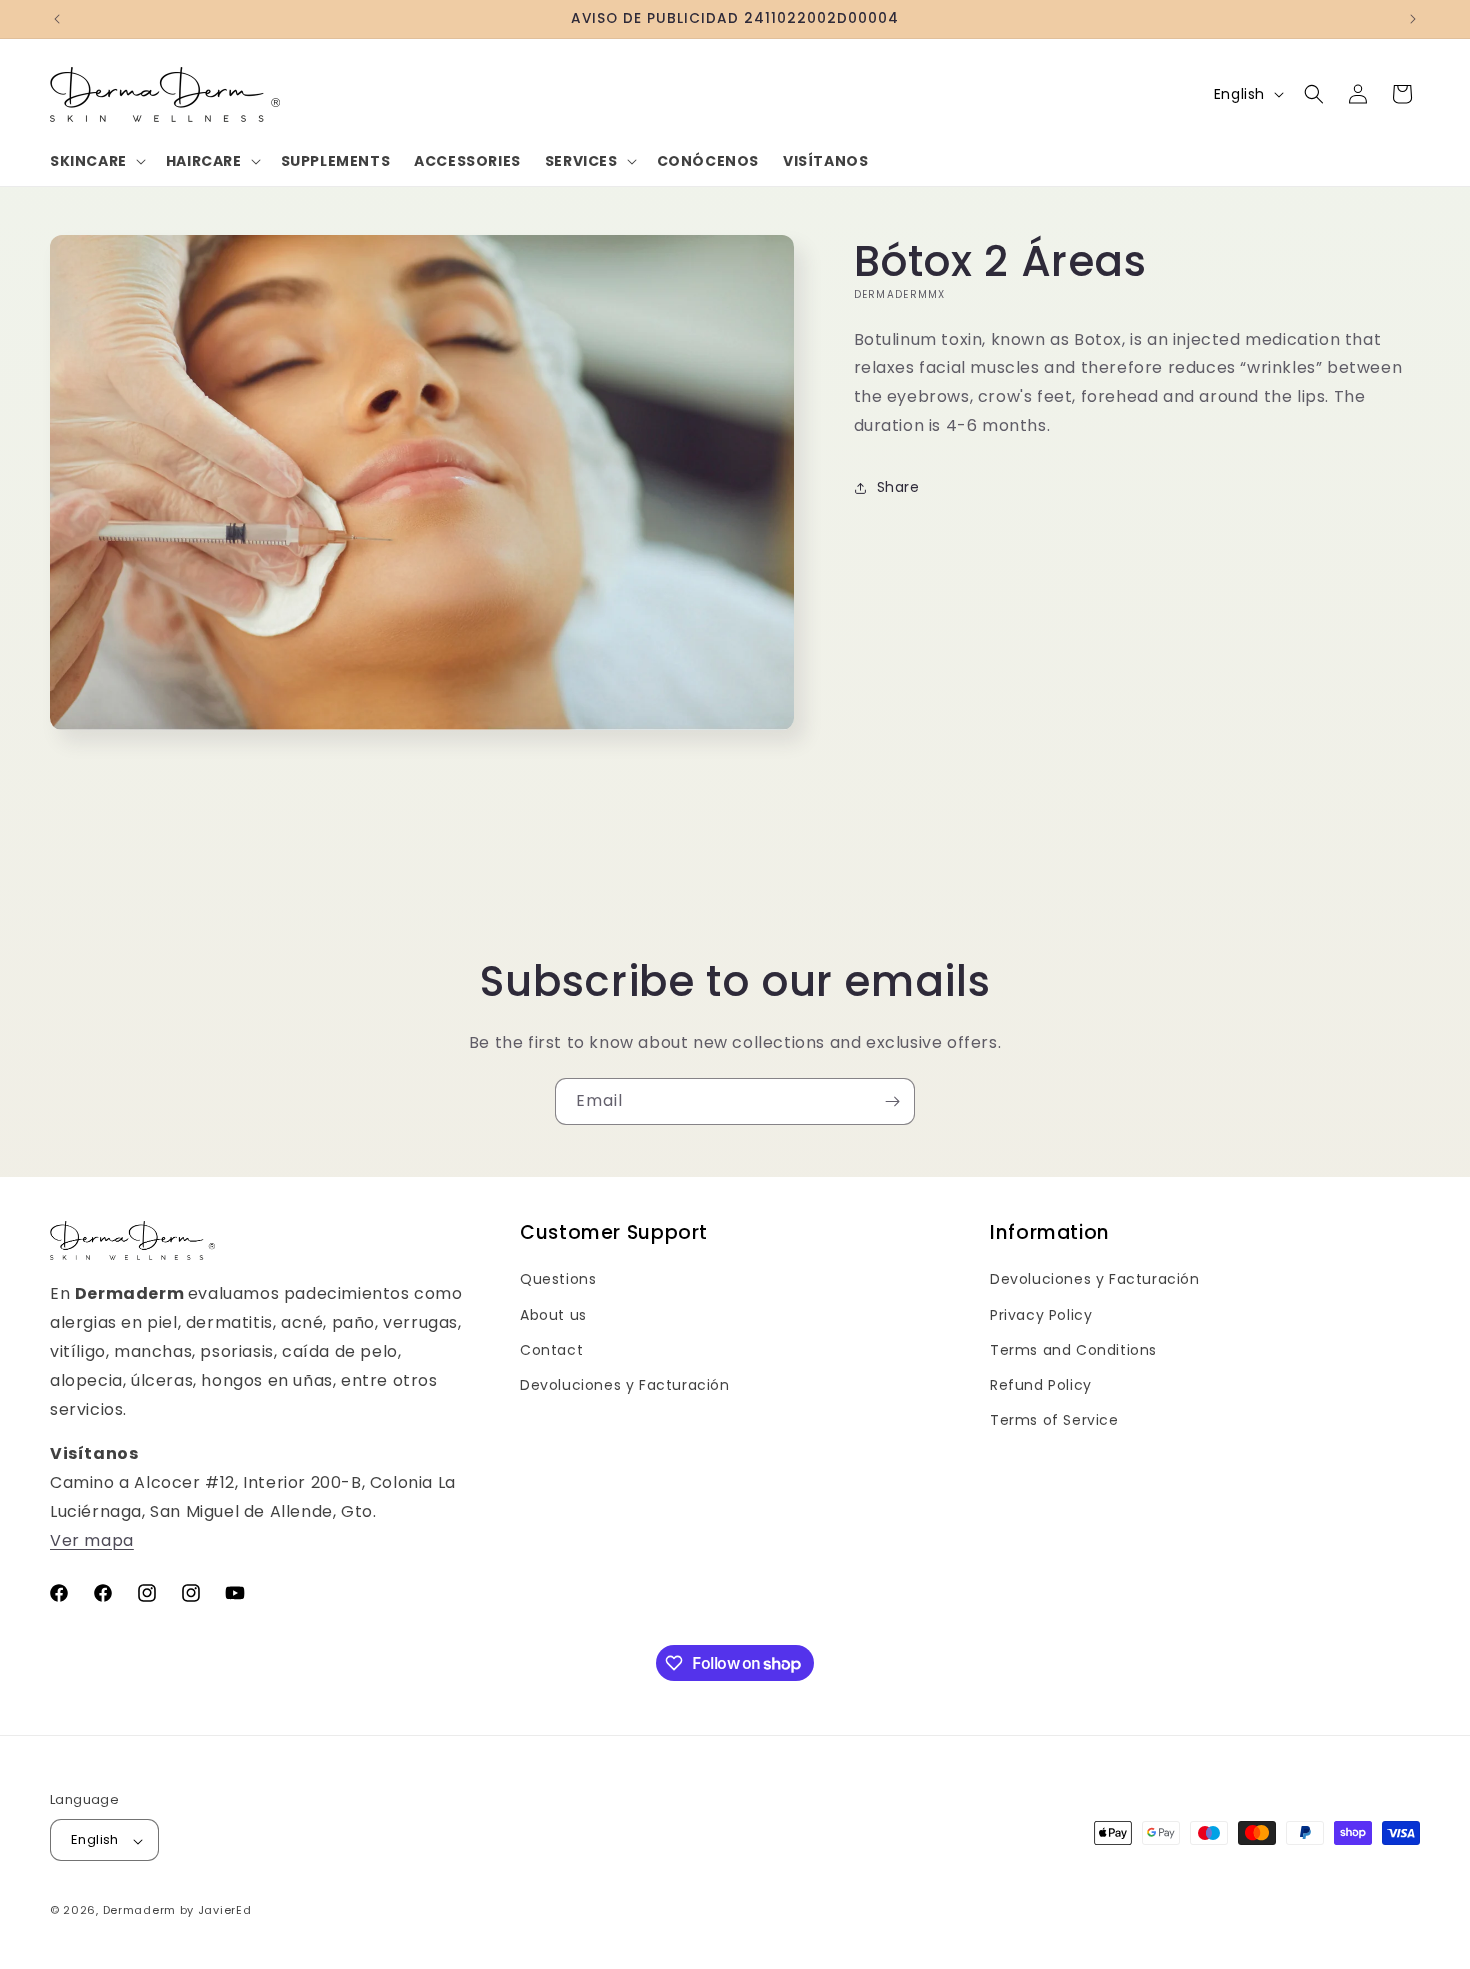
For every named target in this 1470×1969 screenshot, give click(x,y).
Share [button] (898, 487)
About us (553, 1314)
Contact (551, 1349)
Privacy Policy (1041, 1314)
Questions (558, 1279)
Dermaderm (139, 1911)
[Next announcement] (1413, 19)
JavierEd (225, 1911)
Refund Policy (1041, 1384)
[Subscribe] (892, 1101)
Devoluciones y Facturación (625, 1384)
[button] (96, 161)
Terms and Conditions (1073, 1349)
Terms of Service (1054, 1420)
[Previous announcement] (57, 19)
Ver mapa (92, 1539)
